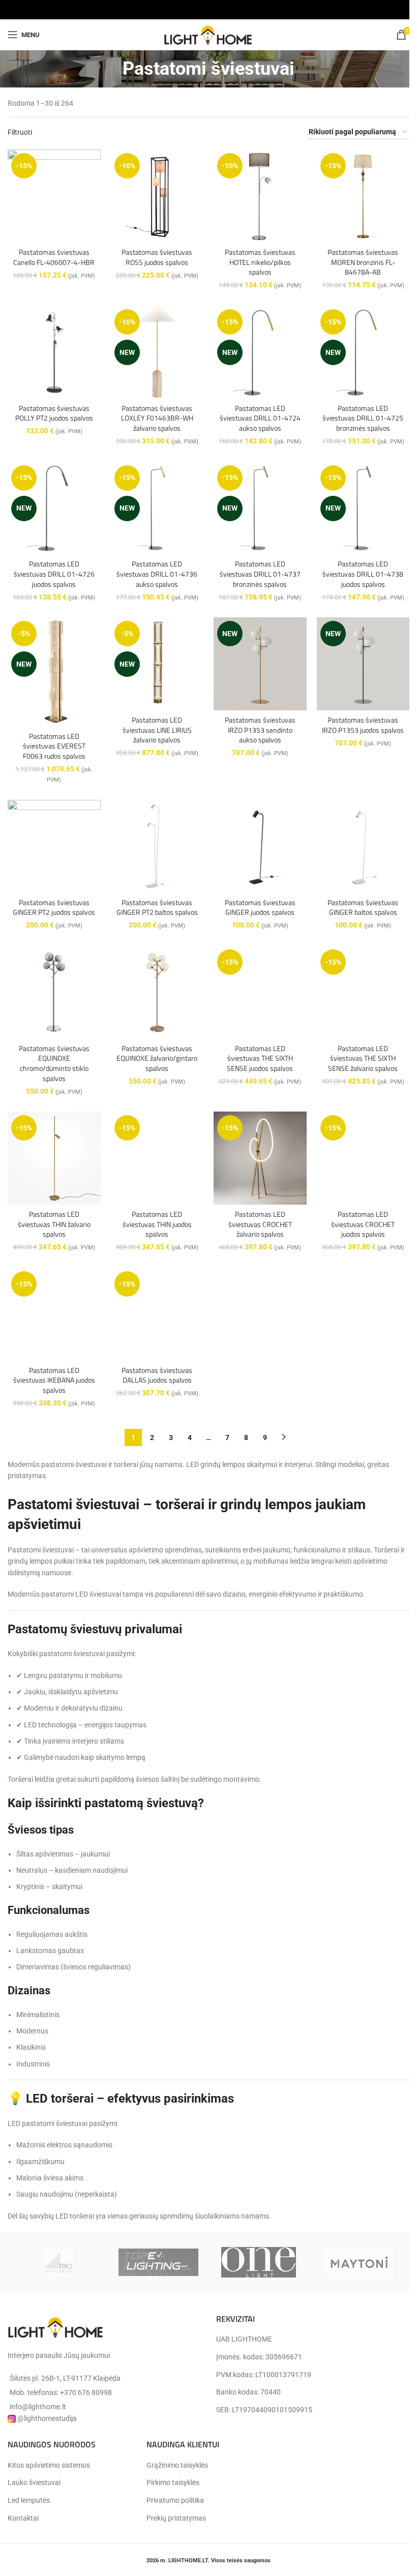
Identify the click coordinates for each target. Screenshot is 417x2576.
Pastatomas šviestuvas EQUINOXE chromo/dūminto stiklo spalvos (54, 1063)
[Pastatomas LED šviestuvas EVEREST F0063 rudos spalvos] (54, 672)
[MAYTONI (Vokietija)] (359, 2262)
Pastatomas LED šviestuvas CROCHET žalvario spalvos (260, 1224)
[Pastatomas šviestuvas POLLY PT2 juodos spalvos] (54, 352)
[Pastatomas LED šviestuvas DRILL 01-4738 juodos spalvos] (363, 508)
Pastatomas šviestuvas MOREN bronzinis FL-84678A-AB (363, 262)
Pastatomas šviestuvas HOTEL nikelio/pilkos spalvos (260, 262)
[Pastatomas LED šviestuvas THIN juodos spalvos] (157, 1158)
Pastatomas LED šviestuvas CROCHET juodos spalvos (363, 1224)
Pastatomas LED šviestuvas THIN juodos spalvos (157, 1224)
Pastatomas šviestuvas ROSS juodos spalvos (157, 257)
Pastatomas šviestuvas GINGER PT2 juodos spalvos (54, 907)
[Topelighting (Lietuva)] (158, 2262)
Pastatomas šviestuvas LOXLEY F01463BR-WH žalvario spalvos (157, 418)
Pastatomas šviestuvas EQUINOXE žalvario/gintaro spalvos (157, 1058)
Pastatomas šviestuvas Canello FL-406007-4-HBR (54, 257)
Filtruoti (20, 132)
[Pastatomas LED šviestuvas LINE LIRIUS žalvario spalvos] (157, 664)
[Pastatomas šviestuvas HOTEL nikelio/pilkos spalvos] (260, 196)
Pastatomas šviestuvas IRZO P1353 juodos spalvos (363, 725)
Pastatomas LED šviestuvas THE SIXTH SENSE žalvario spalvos (363, 1058)
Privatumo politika (175, 2500)
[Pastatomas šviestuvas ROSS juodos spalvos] (157, 196)
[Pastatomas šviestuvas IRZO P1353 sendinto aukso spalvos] (260, 664)
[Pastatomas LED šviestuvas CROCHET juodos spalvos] (363, 1158)
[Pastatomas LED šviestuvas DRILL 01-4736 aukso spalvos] (157, 508)
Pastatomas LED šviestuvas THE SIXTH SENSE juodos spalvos (260, 1058)
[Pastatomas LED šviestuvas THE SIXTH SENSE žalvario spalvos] (363, 992)
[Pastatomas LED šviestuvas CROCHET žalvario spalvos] (260, 1158)
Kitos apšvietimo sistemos (49, 2465)
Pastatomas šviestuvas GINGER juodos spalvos (260, 907)
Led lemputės (29, 2500)
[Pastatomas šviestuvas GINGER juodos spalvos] (260, 846)
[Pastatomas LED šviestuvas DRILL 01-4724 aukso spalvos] (260, 352)
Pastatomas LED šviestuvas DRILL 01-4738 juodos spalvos (363, 574)
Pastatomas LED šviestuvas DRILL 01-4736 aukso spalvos (157, 574)
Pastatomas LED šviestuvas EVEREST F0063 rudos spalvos (54, 746)
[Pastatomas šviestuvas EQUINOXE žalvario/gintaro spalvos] (157, 992)
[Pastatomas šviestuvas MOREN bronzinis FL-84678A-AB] (363, 196)
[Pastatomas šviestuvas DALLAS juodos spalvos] (157, 1314)
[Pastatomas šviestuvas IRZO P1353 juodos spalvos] (363, 664)
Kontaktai (23, 2518)
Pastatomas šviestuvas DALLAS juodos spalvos (157, 1375)
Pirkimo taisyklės (173, 2482)
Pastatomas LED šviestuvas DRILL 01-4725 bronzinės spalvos (363, 418)
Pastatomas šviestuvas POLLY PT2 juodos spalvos (54, 413)
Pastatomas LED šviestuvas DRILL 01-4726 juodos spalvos (54, 574)
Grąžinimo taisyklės (177, 2465)
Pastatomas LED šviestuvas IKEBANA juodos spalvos (54, 1380)
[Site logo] (208, 34)
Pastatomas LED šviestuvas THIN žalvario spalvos (54, 1224)
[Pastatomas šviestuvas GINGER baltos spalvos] (363, 846)
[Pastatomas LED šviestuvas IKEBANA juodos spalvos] (54, 1314)
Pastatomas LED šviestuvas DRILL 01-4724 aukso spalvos (260, 418)
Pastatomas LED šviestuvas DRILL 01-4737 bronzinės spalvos (260, 574)
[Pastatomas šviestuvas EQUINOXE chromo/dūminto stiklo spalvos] (54, 992)
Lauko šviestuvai (34, 2482)
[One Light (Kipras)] (259, 2262)
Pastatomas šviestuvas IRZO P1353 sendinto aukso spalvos (260, 730)
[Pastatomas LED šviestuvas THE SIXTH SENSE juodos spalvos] (260, 992)
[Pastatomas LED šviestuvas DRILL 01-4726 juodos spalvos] (54, 508)
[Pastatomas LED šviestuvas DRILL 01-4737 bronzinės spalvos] (260, 508)
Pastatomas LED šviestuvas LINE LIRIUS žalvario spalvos (157, 730)
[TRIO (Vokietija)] (58, 2262)
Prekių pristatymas (176, 2518)
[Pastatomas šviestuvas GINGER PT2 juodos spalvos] (54, 846)
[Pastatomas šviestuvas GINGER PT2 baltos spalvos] (157, 846)
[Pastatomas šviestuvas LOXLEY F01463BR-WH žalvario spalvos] (157, 352)
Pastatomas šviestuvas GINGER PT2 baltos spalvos (157, 907)
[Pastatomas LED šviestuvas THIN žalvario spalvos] (54, 1158)
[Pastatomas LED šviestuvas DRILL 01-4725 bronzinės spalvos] (363, 352)
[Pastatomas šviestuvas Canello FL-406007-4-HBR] (54, 196)
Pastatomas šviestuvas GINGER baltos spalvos (363, 907)
